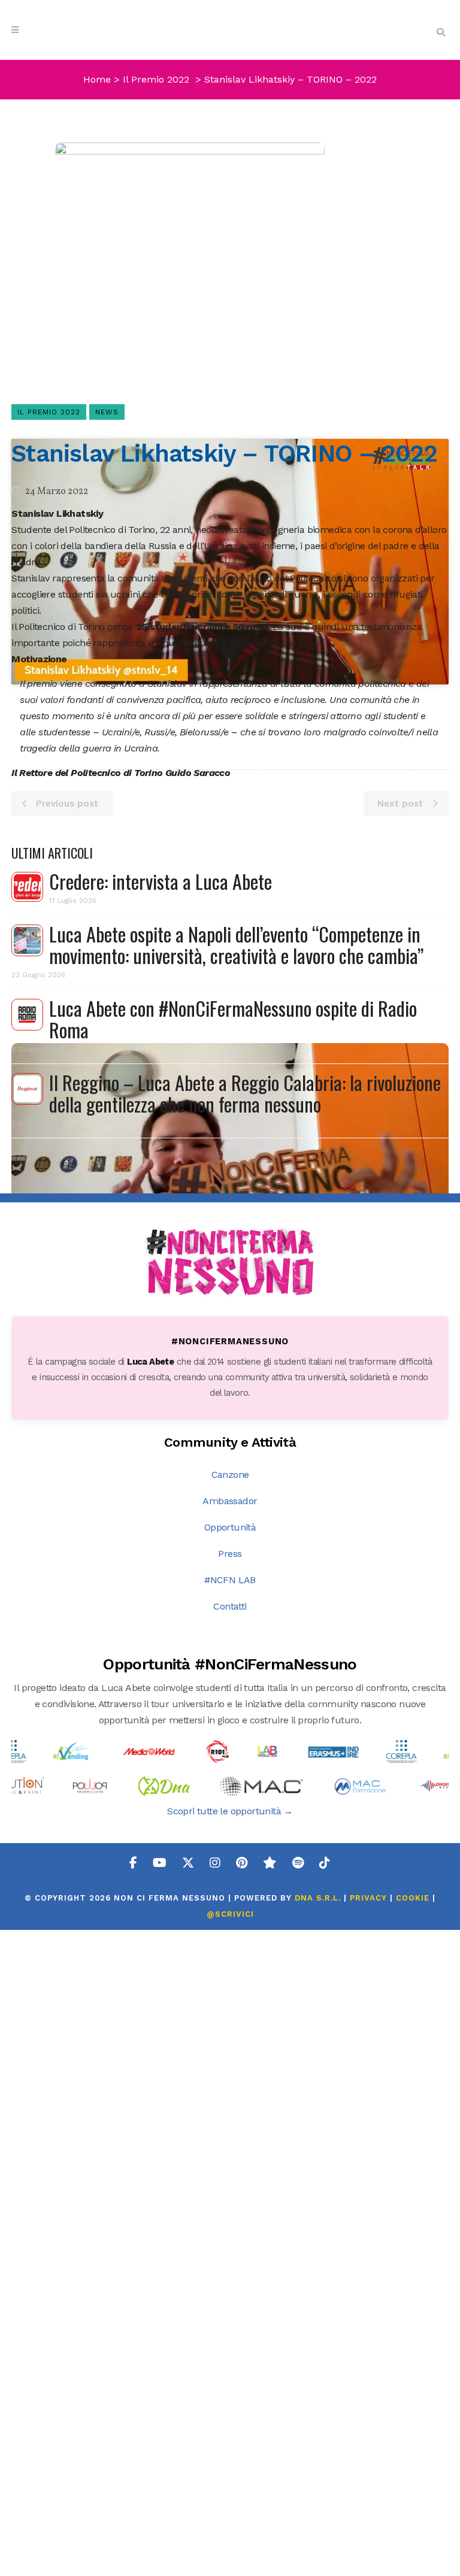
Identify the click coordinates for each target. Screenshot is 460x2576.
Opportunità (230, 1527)
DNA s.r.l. (319, 1898)
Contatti (230, 1606)
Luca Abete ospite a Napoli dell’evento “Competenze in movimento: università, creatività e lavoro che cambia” (236, 945)
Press (230, 1554)
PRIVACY (368, 1898)
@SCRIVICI (230, 1914)
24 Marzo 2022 (56, 492)
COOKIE (413, 1898)
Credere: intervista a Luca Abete (161, 881)
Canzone (230, 1475)
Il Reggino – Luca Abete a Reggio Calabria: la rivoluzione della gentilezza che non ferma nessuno (245, 1093)
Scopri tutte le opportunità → (230, 1811)
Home (97, 79)
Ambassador (230, 1501)
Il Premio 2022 (156, 79)
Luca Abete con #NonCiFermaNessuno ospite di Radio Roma (233, 1019)
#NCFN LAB (230, 1580)
